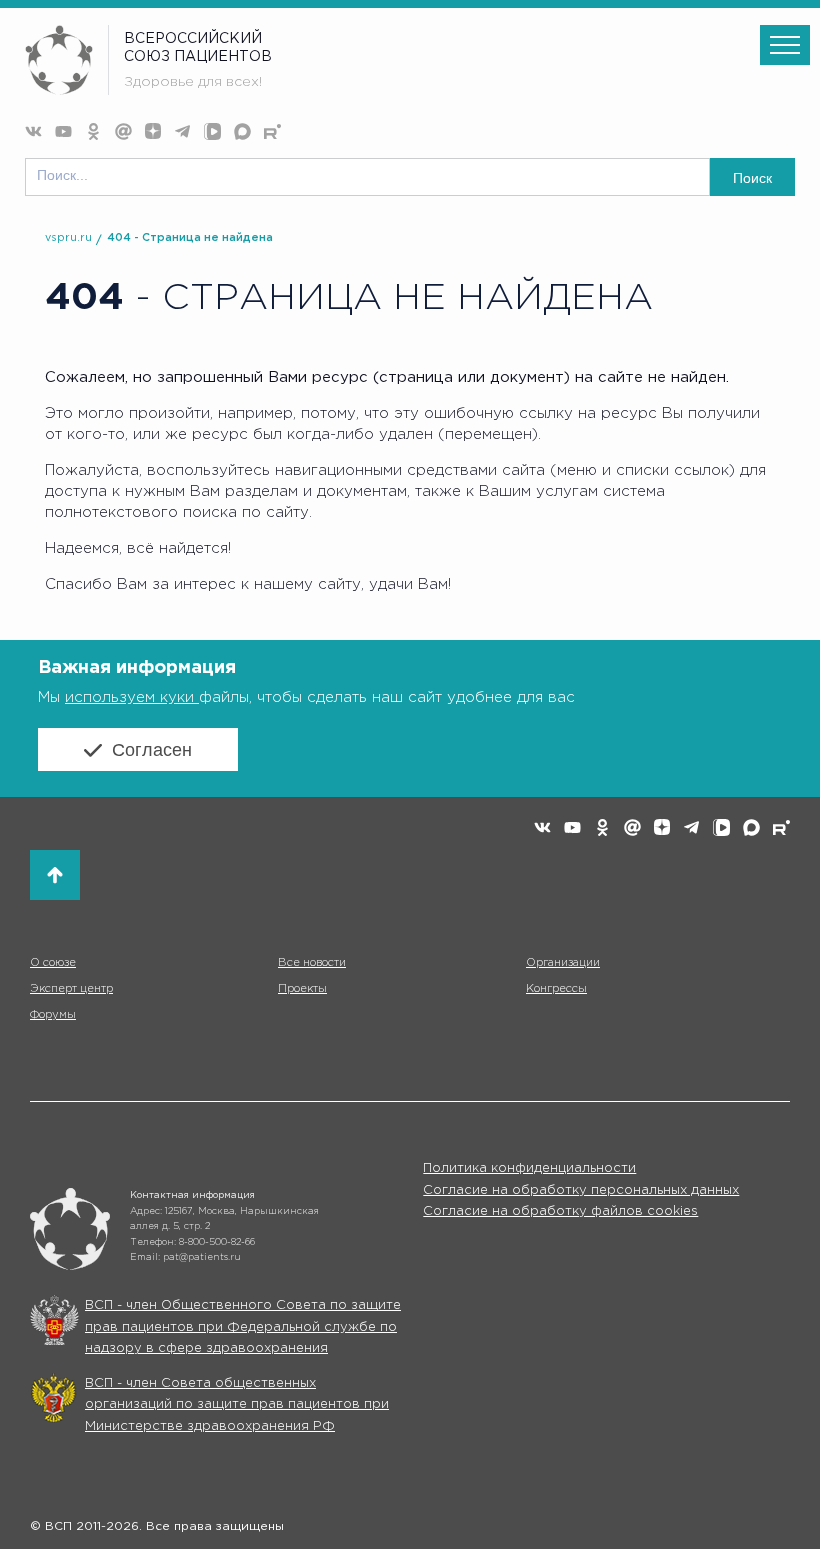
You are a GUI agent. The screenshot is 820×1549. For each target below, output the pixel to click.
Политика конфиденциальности (529, 1168)
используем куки (132, 697)
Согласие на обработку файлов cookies (560, 1211)
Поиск (752, 178)
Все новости (312, 963)
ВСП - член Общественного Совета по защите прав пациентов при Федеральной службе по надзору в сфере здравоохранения (243, 1327)
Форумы (53, 1015)
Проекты (302, 989)
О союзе (53, 963)
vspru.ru (68, 238)
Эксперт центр (71, 989)
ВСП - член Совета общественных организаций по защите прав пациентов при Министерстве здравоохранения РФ (237, 1405)
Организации (563, 963)
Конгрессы (556, 989)
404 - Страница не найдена (190, 238)
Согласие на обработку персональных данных (581, 1190)
